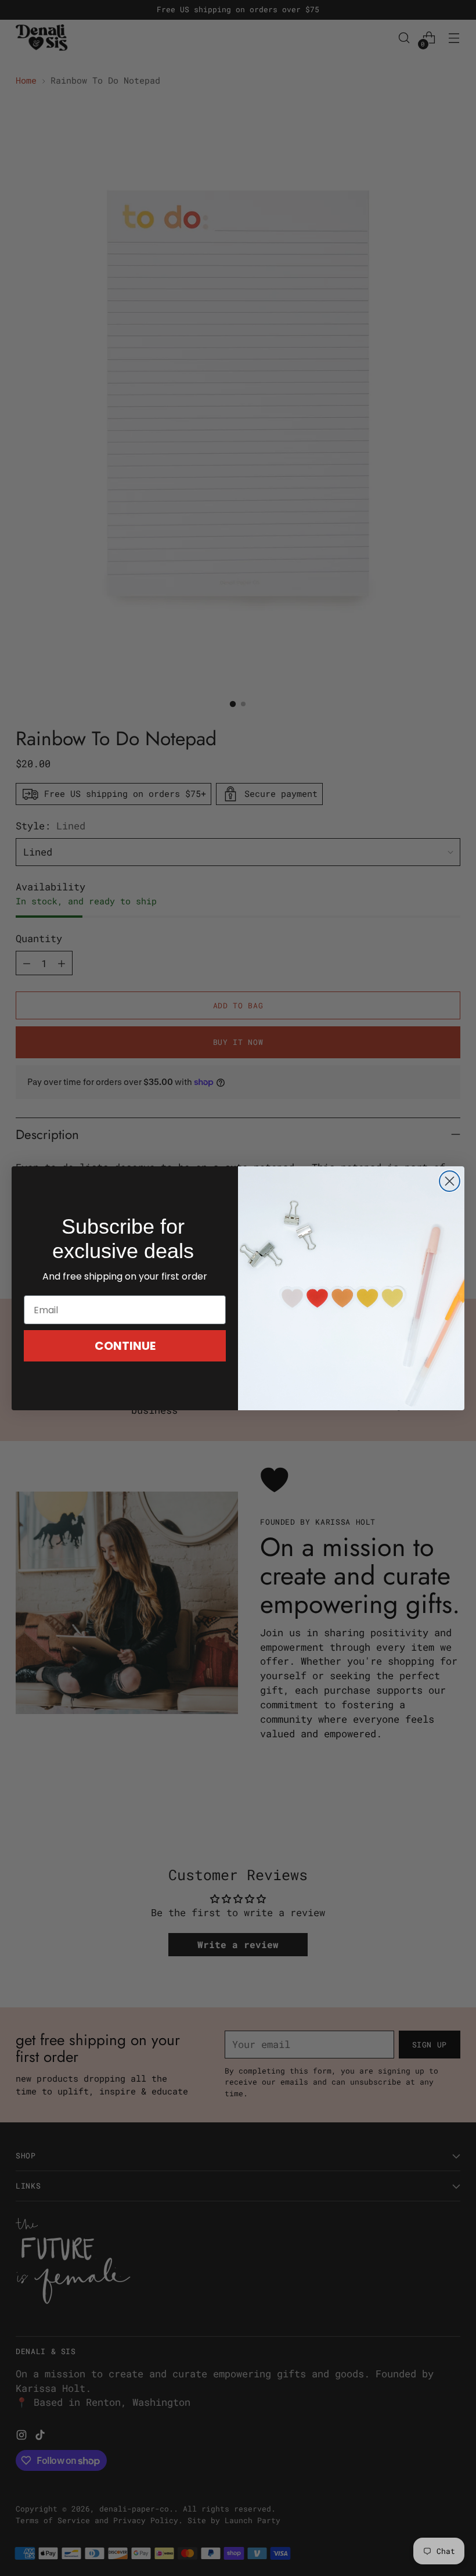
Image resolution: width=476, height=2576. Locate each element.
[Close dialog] (450, 1181)
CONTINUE (125, 1346)
